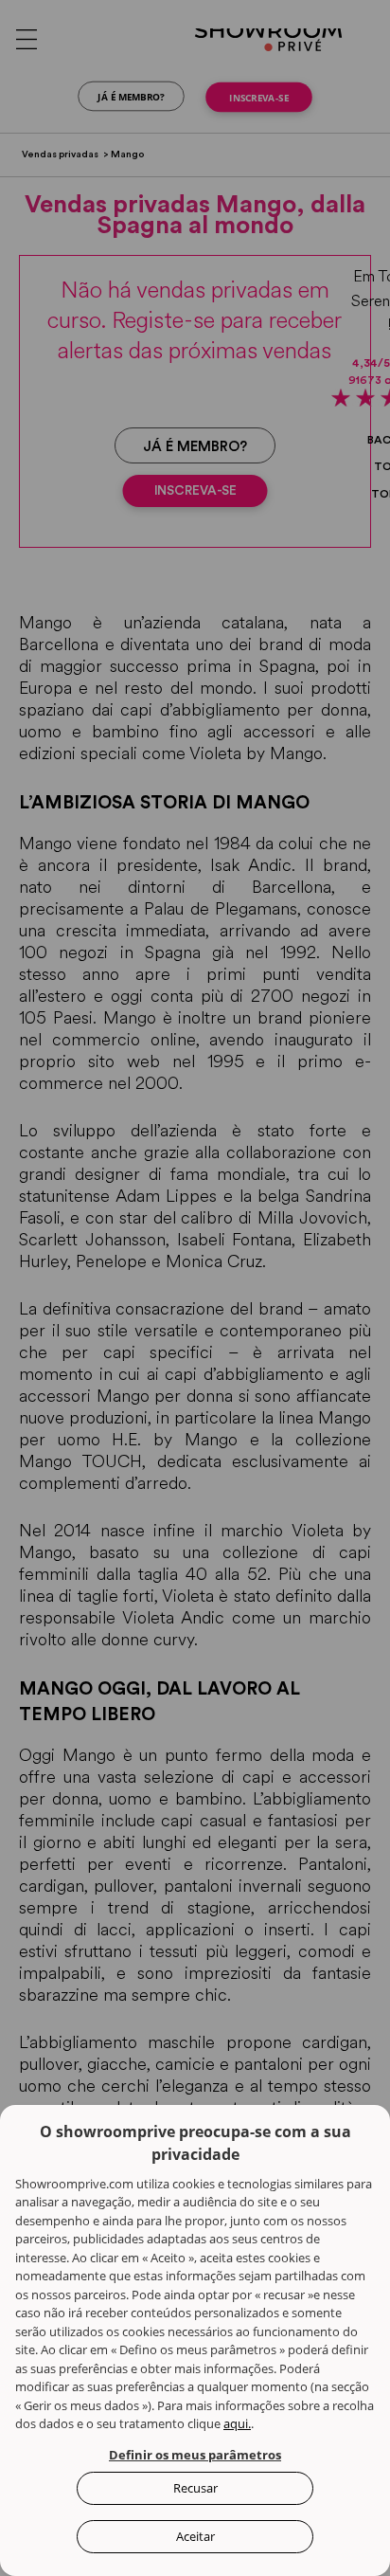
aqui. (237, 2423)
